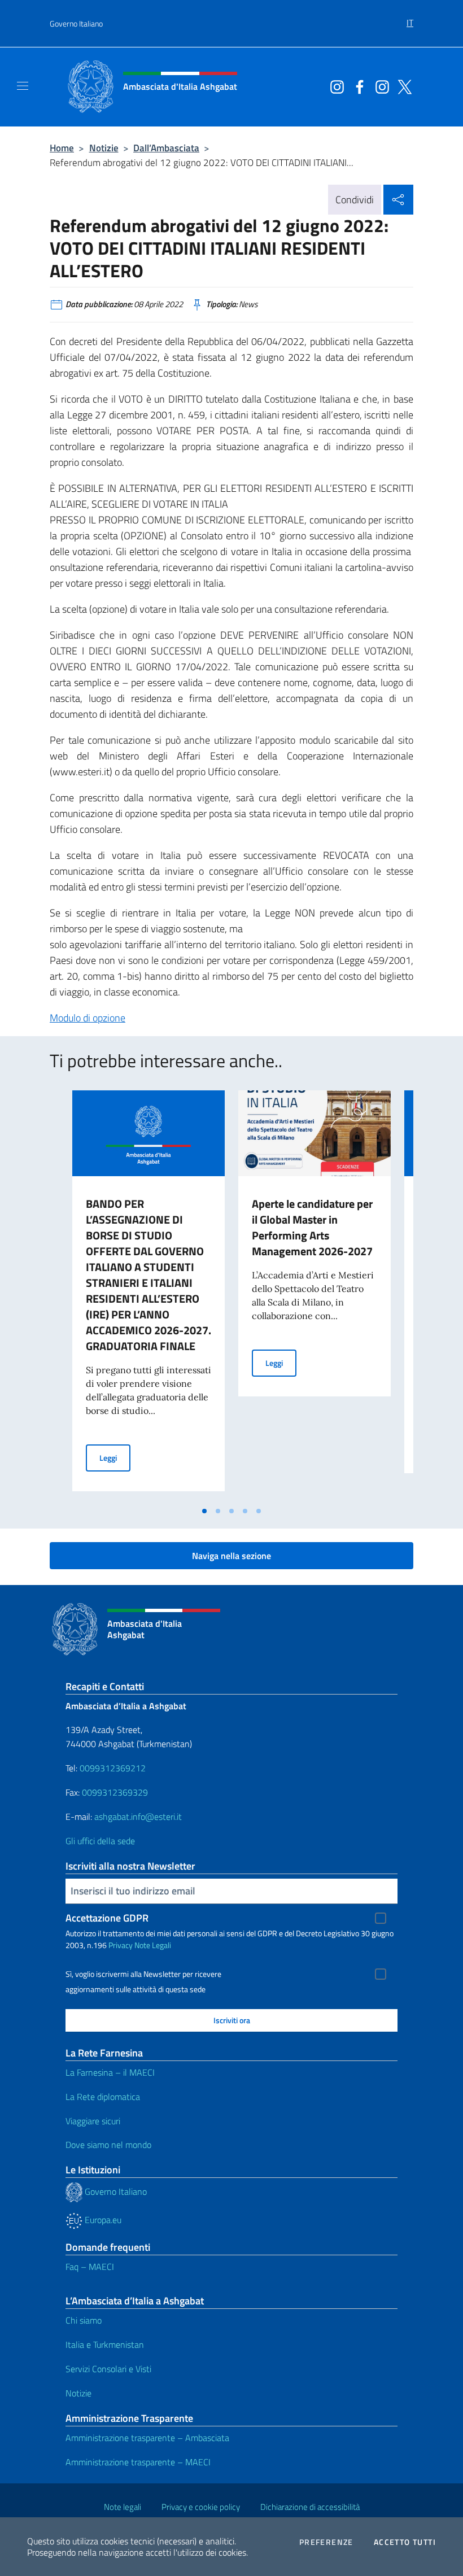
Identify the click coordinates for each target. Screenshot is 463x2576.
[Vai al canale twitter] (402, 86)
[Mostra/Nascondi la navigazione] (23, 86)
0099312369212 (113, 1768)
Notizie (104, 148)
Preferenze (326, 2542)
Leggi (115, 1457)
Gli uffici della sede (100, 1841)
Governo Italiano (76, 23)
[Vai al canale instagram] (334, 86)
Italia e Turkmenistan (105, 2344)
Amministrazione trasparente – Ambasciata (147, 2438)
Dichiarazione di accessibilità (310, 2507)
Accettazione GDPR (107, 1918)
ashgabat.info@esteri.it (138, 1817)
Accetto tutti (405, 2542)
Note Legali (153, 1945)
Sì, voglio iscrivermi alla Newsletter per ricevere (143, 1974)
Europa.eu (102, 2220)
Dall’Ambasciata (166, 148)
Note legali (123, 2507)
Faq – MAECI (90, 2267)
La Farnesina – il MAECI (110, 2072)
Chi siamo (84, 2320)
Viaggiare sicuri (93, 2121)
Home (62, 148)
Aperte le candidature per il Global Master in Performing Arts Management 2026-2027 (312, 1227)
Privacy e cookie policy (201, 2507)
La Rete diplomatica (103, 2097)
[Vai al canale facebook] (357, 86)
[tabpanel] (148, 1295)
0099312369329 (115, 1792)
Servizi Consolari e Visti (108, 2369)
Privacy (121, 1945)
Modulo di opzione (88, 1018)
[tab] (204, 1511)
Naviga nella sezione (231, 1556)
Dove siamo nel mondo (108, 2145)
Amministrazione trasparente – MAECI (138, 2462)
